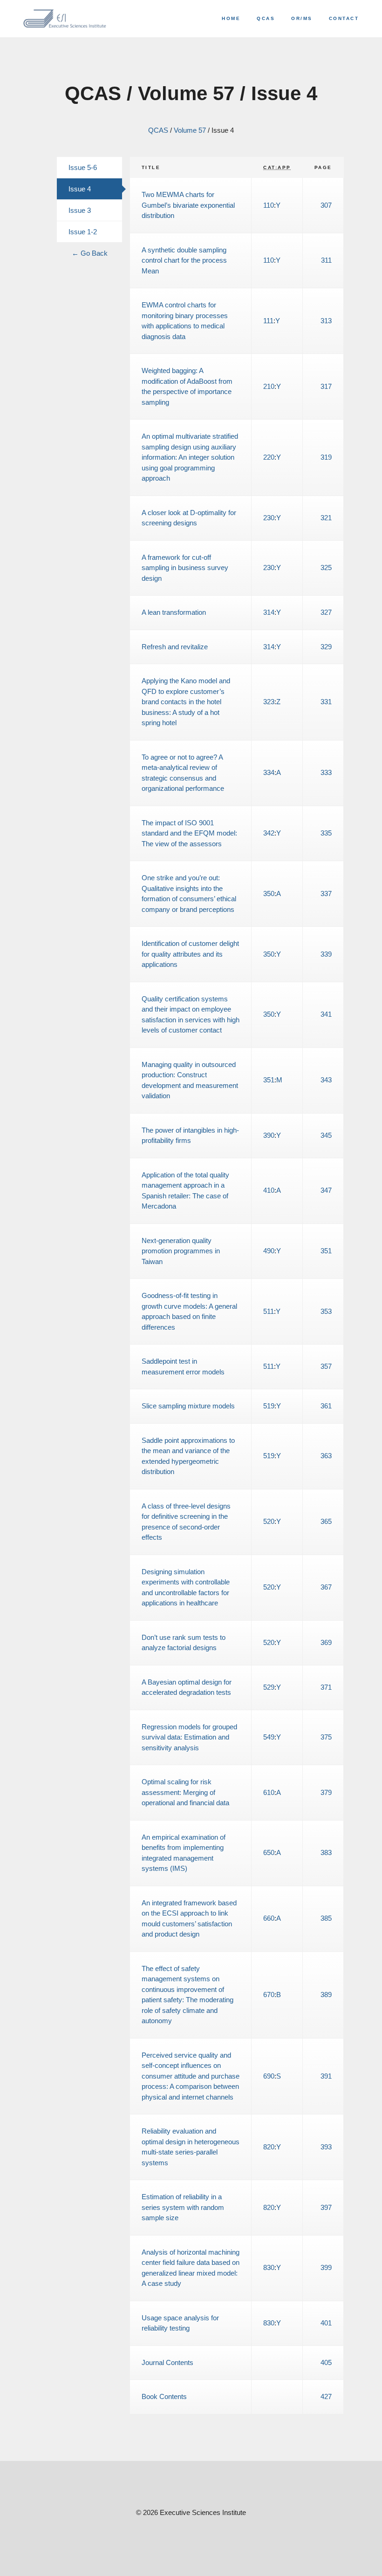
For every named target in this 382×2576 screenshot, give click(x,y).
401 (326, 2323)
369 (326, 1642)
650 (269, 1852)
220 (269, 457)
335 (326, 833)
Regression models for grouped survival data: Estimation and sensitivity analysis (189, 1737)
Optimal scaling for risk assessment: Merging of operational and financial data (185, 1792)
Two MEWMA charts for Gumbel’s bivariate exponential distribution (188, 205)
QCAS (266, 18)
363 (326, 1456)
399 (326, 2267)
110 (269, 205)
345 (326, 1135)
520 (269, 1521)
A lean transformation (174, 612)
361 (326, 1406)
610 (269, 1792)
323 (269, 702)
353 (326, 1311)
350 (269, 894)
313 (326, 321)
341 (326, 1014)
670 (269, 1995)
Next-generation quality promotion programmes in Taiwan (181, 1251)
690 (269, 2076)
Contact (344, 18)
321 (326, 518)
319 (326, 457)
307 (326, 205)
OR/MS (302, 18)
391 (326, 2076)
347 (326, 1190)
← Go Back (90, 253)
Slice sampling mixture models (188, 1406)
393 (326, 2147)
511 (269, 1311)
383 (326, 1852)
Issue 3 (80, 210)
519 (269, 1406)
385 (326, 1918)
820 (269, 2147)
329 (326, 647)
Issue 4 (80, 189)
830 (269, 2267)
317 (326, 386)
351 (269, 1080)
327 (326, 612)
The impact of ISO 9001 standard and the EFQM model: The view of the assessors (189, 833)
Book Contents (164, 2396)
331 (326, 702)
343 (326, 1080)
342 (269, 833)
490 (269, 1251)
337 (326, 894)
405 (326, 2362)
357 (326, 1366)
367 (326, 1587)
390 (269, 1135)
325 (326, 568)
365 (326, 1521)
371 (326, 1687)
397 (326, 2207)
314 (269, 612)
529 (269, 1687)
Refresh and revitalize (175, 647)
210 (269, 386)
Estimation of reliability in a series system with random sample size (183, 2207)
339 (326, 954)
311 (326, 260)
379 (326, 1792)
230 (269, 518)
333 (326, 772)
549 (269, 1737)
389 (326, 1995)
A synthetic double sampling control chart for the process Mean (184, 260)
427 (326, 2396)
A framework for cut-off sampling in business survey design (185, 568)
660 (269, 1918)
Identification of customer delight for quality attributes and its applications (190, 954)
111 (268, 321)
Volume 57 (190, 130)
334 (269, 772)
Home (231, 18)
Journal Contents (167, 2362)
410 (269, 1190)
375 (326, 1737)
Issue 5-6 (83, 167)
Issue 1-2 (83, 232)
